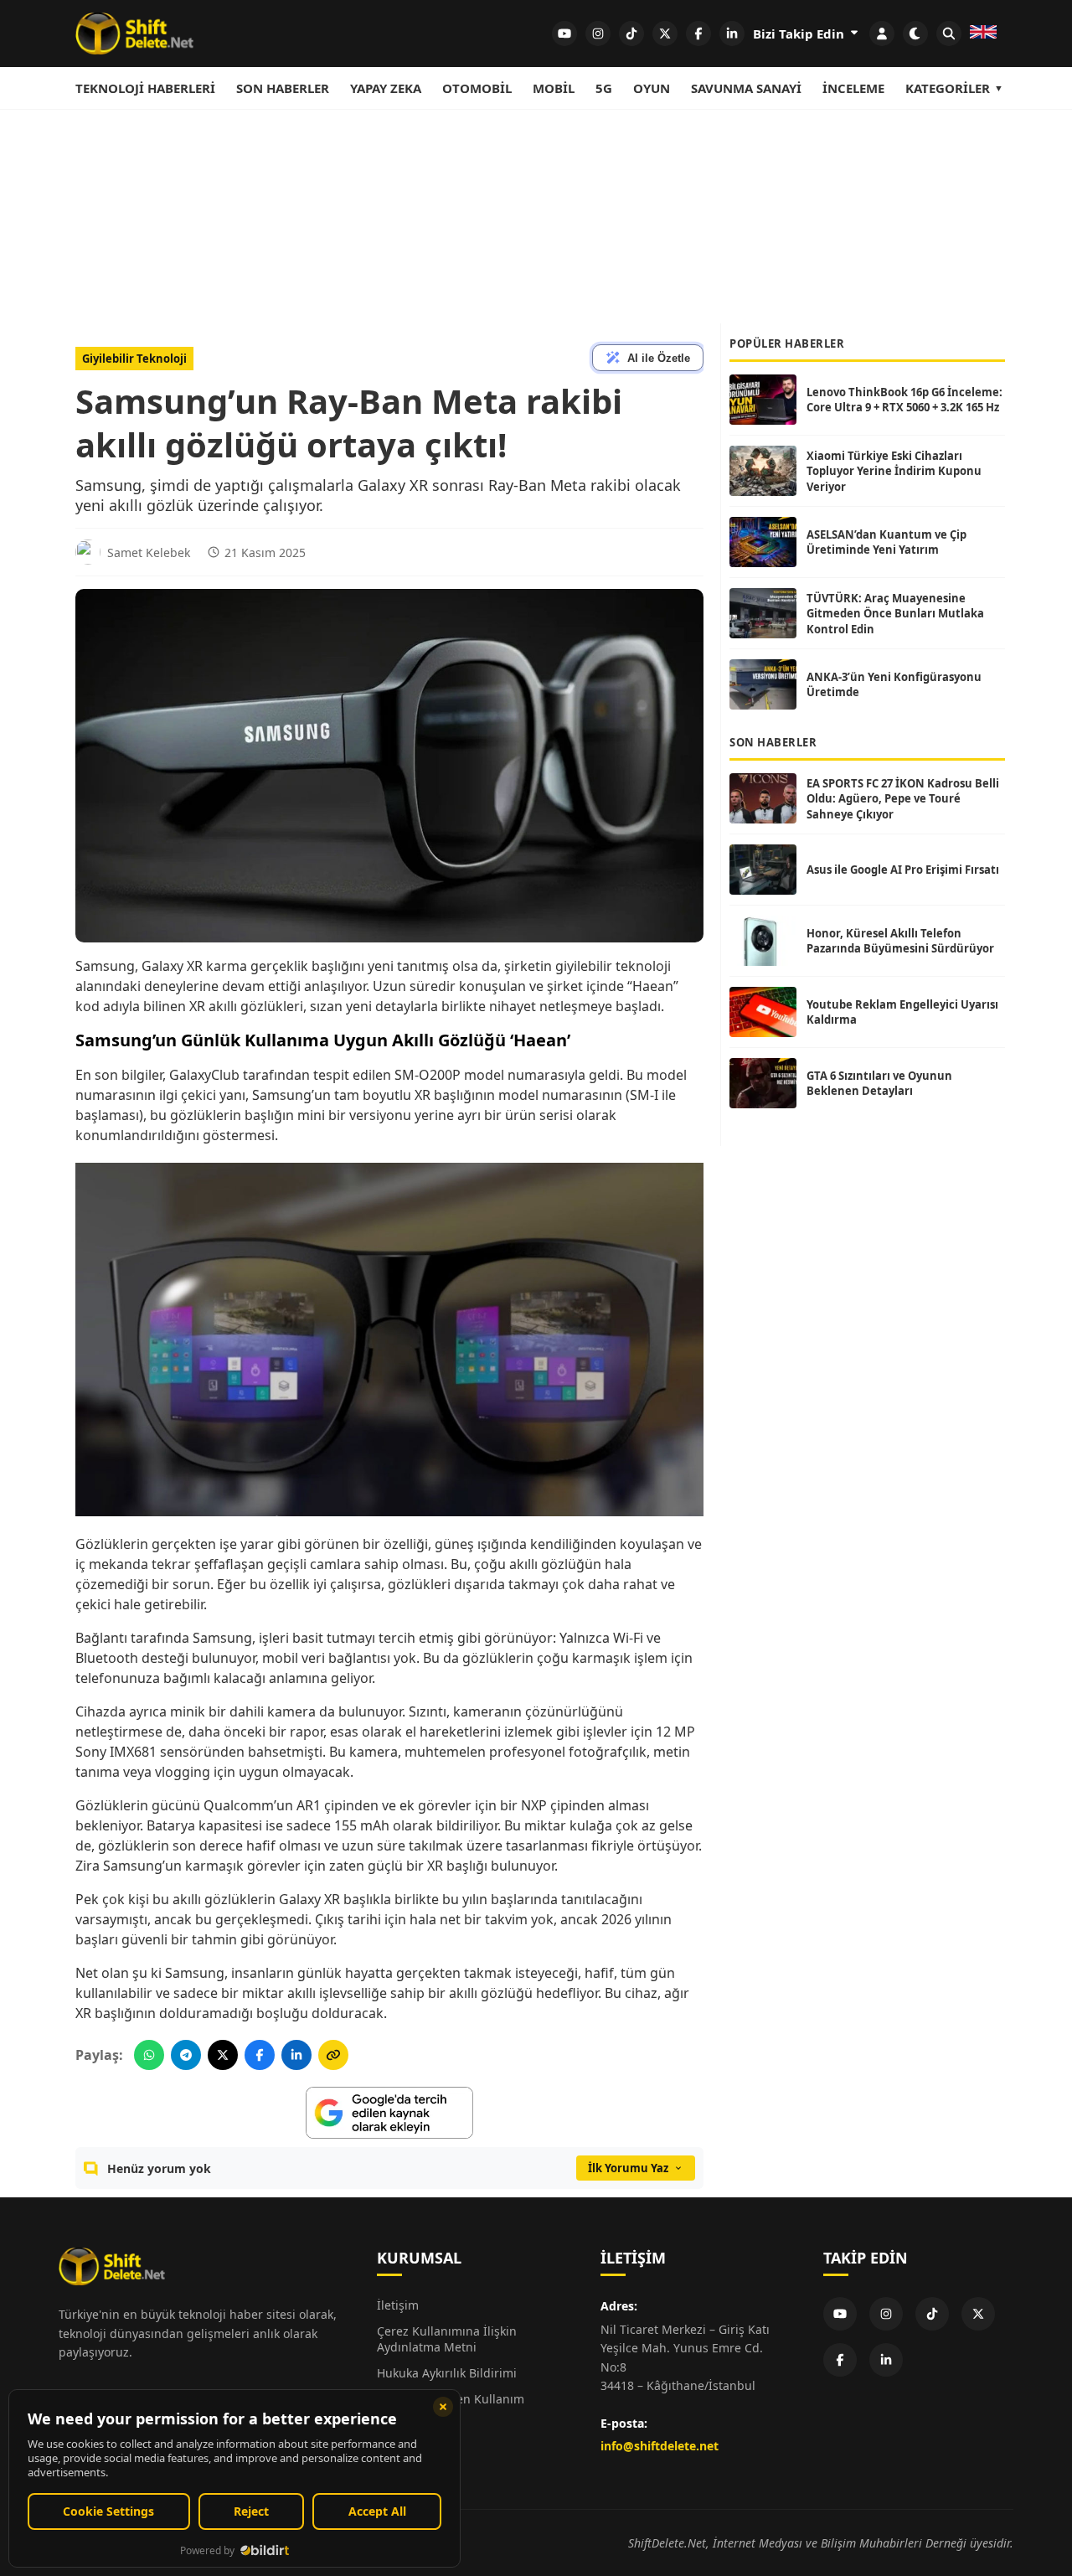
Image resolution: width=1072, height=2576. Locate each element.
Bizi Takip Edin (800, 34)
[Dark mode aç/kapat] (915, 34)
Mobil (554, 88)
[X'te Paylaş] (223, 2055)
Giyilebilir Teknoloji (134, 359)
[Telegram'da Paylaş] (186, 2055)
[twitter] (665, 34)
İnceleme (853, 88)
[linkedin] (732, 34)
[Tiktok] (932, 2314)
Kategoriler (948, 88)
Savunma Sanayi (746, 88)
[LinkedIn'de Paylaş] (296, 2055)
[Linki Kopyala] (333, 2055)
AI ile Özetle (659, 358)
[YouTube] (840, 2314)
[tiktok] (631, 34)
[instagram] (598, 34)
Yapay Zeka (386, 88)
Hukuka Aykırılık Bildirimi (447, 2373)
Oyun (652, 88)
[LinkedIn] (886, 2360)
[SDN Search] (949, 34)
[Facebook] (840, 2360)
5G (604, 88)
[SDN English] (983, 34)
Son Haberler (283, 88)
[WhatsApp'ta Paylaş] (149, 2055)
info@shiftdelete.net (660, 2446)
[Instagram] (886, 2314)
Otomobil (477, 88)
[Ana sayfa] (134, 34)
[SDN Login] (882, 34)
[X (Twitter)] (978, 2314)
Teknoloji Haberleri (145, 88)
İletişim (398, 2305)
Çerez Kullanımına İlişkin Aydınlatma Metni (447, 2339)
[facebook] (698, 34)
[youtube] (564, 34)
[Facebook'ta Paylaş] (260, 2055)
